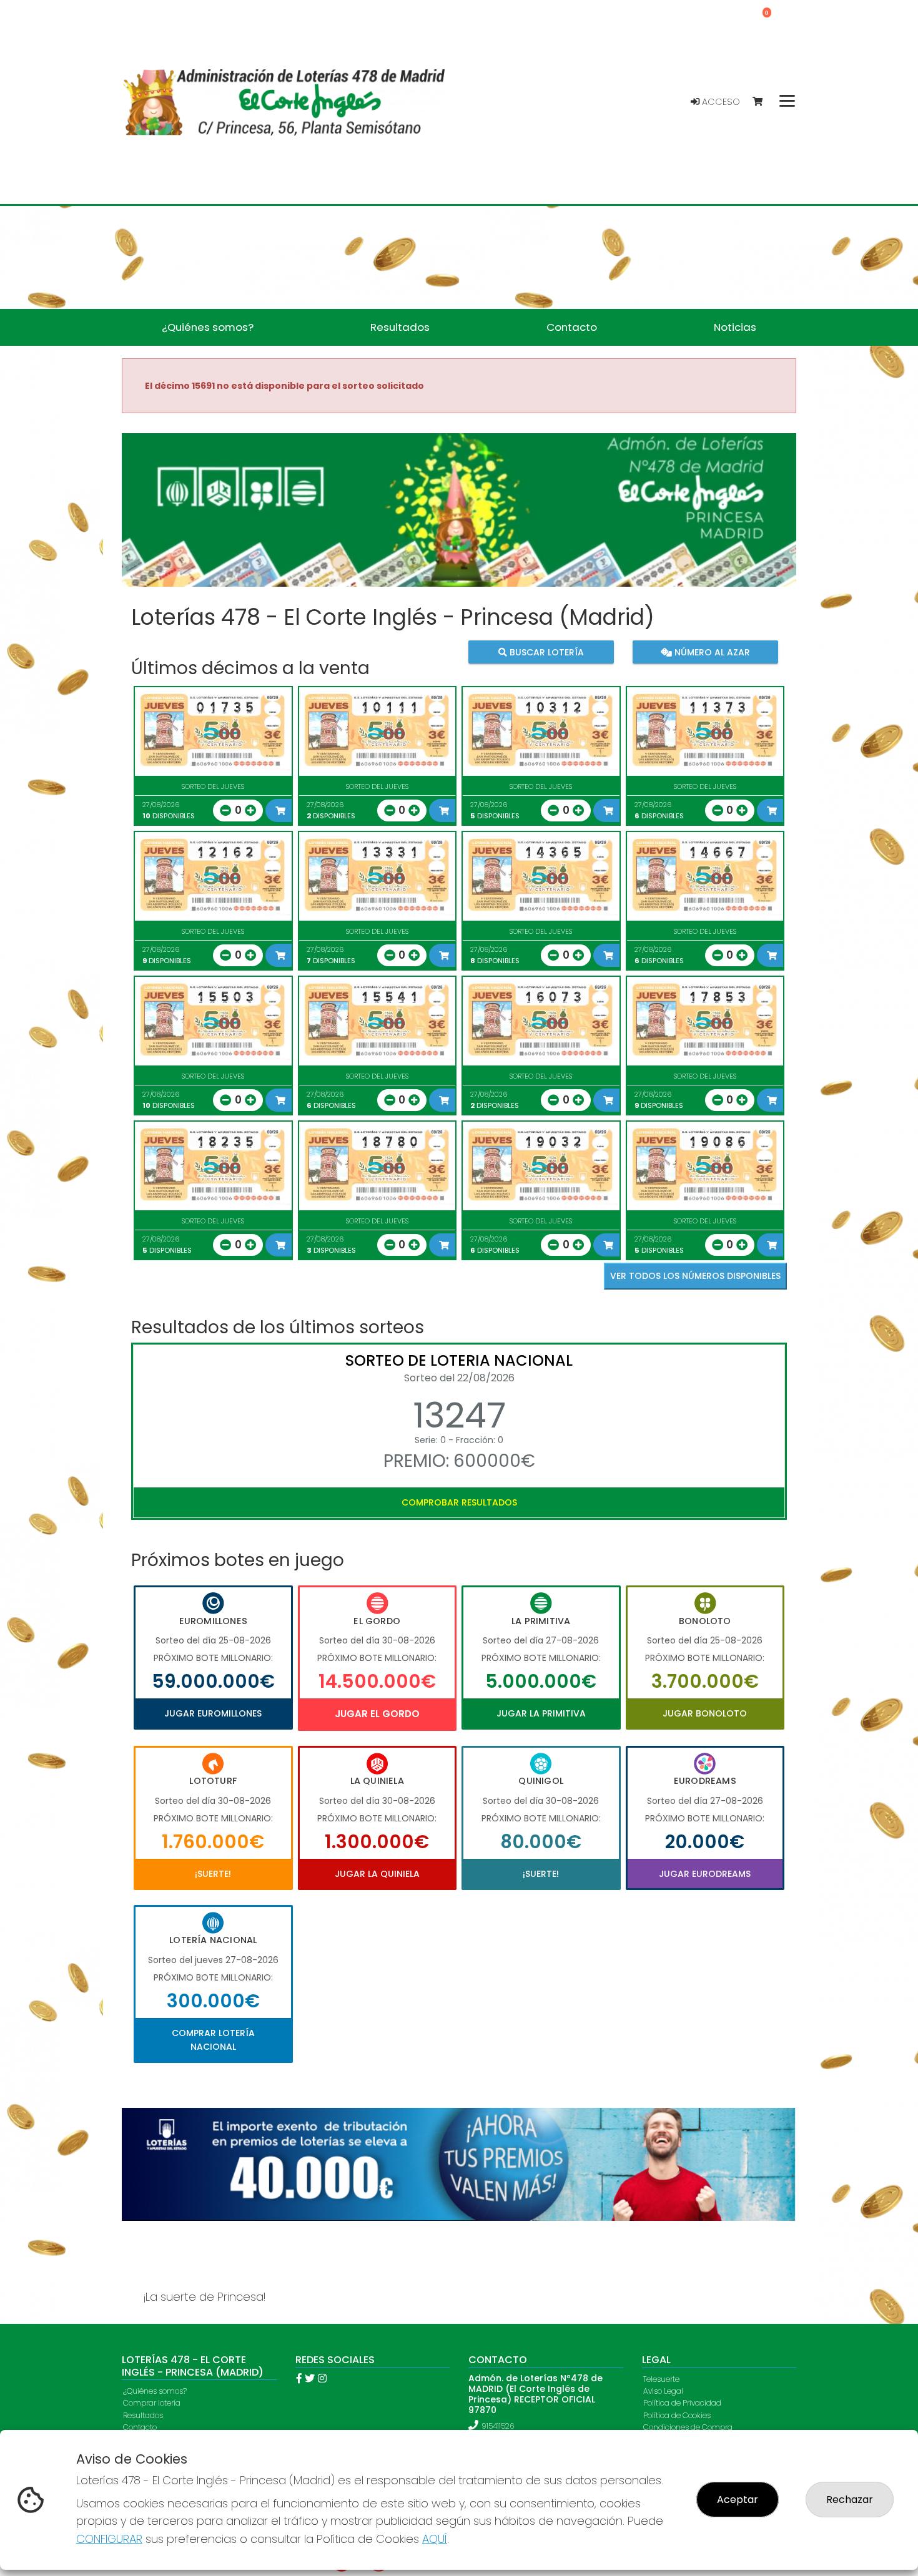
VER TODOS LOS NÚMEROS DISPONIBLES (695, 1276)
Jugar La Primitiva (541, 1713)
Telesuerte (661, 2379)
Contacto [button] (572, 327)
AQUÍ (435, 2539)
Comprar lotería (152, 2403)
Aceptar (738, 2500)
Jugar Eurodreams (705, 1874)
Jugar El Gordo (377, 1714)
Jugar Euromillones (213, 1713)
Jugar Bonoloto (705, 1713)
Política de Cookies (677, 2415)
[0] (763, 102)
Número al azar (710, 652)
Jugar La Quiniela (377, 1874)
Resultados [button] (400, 327)
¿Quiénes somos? (155, 2391)
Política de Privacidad (682, 2403)
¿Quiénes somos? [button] (208, 327)
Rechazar (850, 2500)
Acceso (720, 102)
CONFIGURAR (109, 2539)
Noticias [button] (735, 327)
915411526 (498, 2426)
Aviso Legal (663, 2391)
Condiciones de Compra (688, 2427)
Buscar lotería (545, 652)
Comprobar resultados (459, 1502)
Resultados (143, 2415)
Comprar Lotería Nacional (213, 2040)
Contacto (140, 2427)
